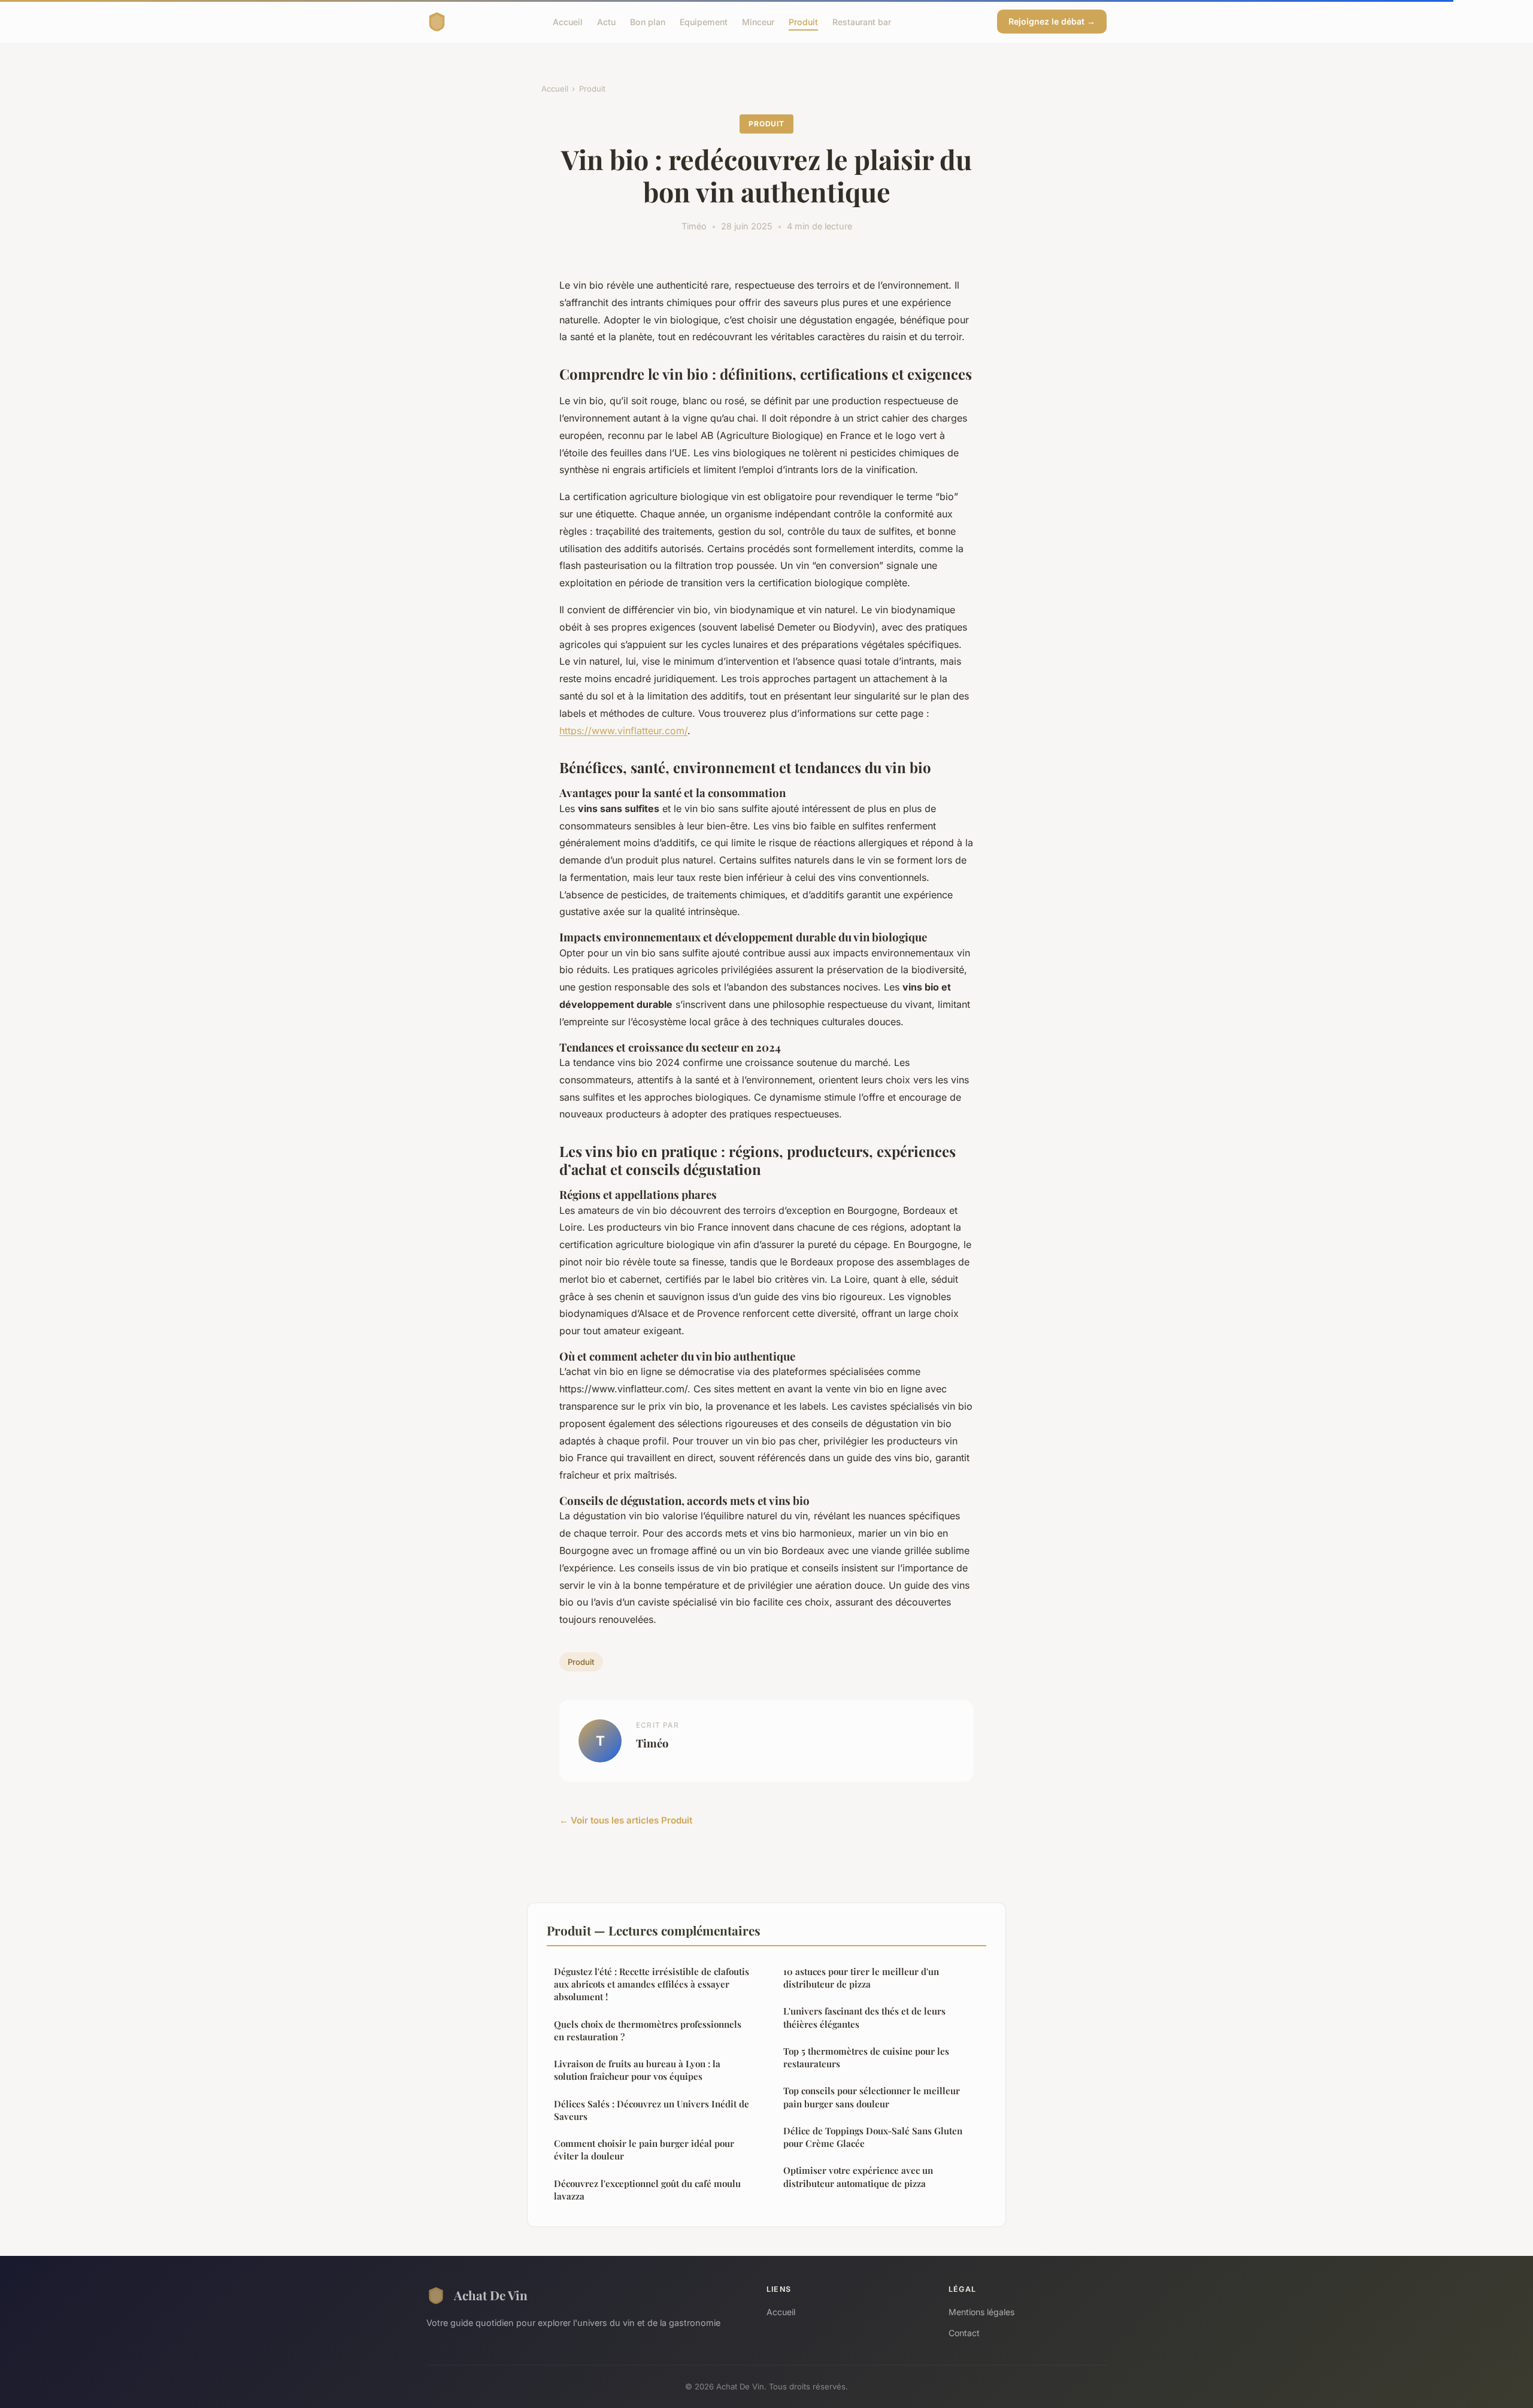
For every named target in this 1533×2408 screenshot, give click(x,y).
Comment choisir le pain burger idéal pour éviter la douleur (644, 2150)
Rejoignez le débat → (1052, 21)
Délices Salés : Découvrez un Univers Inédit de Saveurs (652, 2110)
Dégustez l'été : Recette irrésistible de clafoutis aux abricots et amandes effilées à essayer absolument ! (652, 1984)
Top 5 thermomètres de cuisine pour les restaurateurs (866, 2057)
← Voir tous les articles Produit (626, 1820)
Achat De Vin (491, 2295)
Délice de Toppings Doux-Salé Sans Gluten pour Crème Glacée (873, 2137)
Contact (964, 2333)
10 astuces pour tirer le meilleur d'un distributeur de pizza (861, 1978)
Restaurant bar (862, 21)
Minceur (758, 21)
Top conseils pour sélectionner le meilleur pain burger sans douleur (872, 2097)
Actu (606, 21)
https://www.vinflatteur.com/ (623, 731)
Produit (803, 21)
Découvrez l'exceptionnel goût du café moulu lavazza (647, 2190)
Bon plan (648, 21)
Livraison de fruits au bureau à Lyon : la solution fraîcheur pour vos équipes (637, 2070)
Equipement (704, 21)
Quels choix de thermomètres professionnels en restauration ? (648, 2030)
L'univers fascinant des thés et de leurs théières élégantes (864, 2017)
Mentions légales (981, 2312)
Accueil (568, 21)
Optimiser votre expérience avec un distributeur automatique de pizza (858, 2177)
